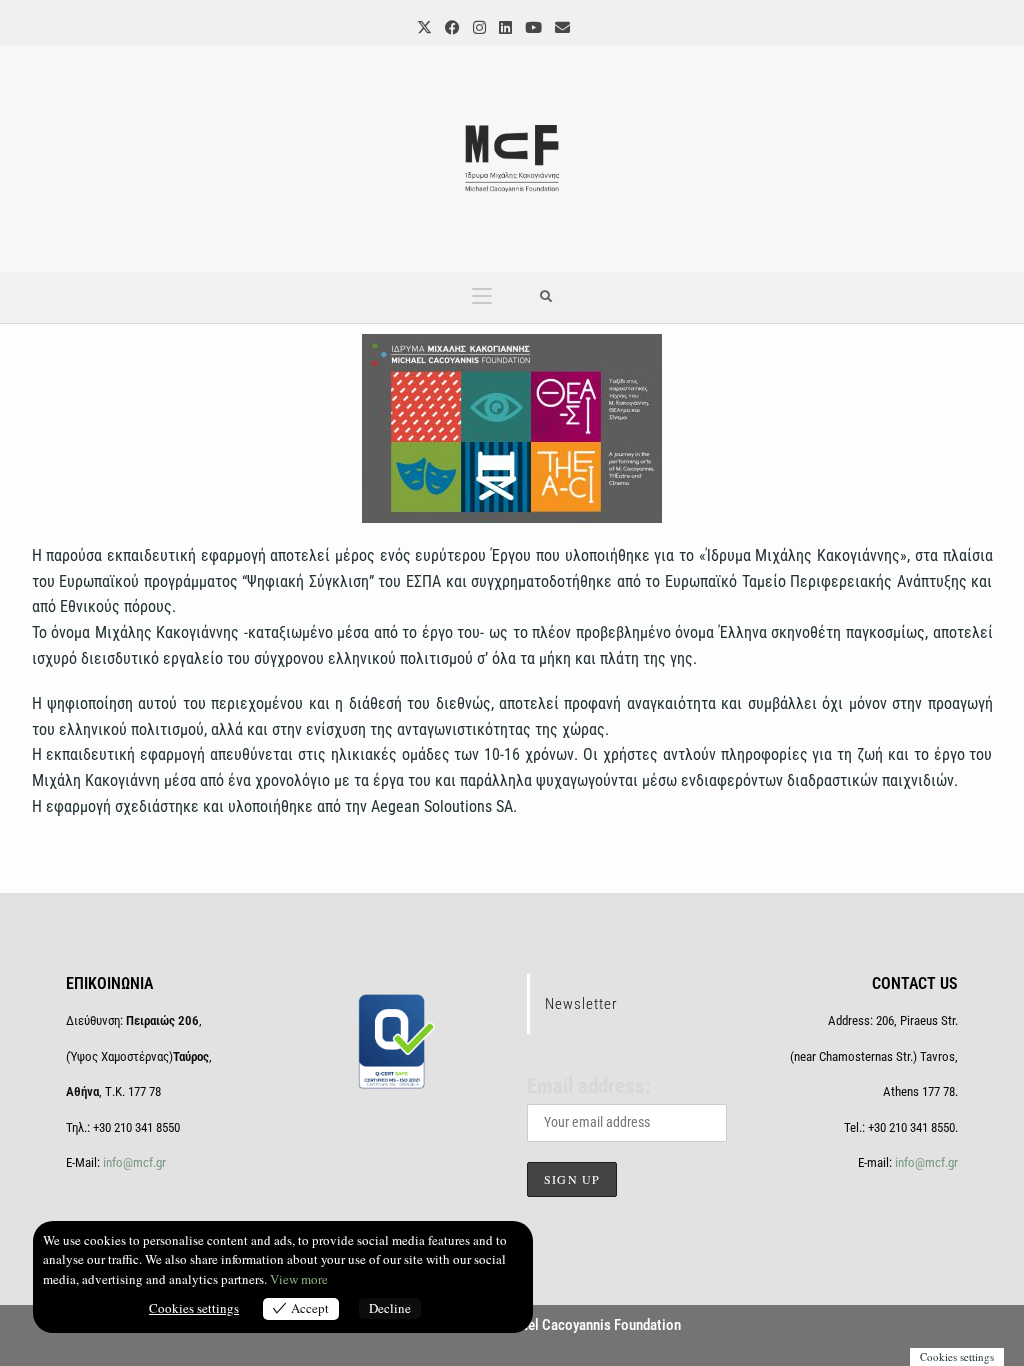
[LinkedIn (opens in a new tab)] (504, 27)
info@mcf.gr (133, 1162)
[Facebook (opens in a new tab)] (451, 27)
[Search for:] (546, 297)
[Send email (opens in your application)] (561, 27)
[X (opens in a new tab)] (423, 27)
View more (299, 1279)
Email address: (589, 1086)
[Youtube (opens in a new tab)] (532, 27)
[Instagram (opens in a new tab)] (478, 27)
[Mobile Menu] (482, 297)
